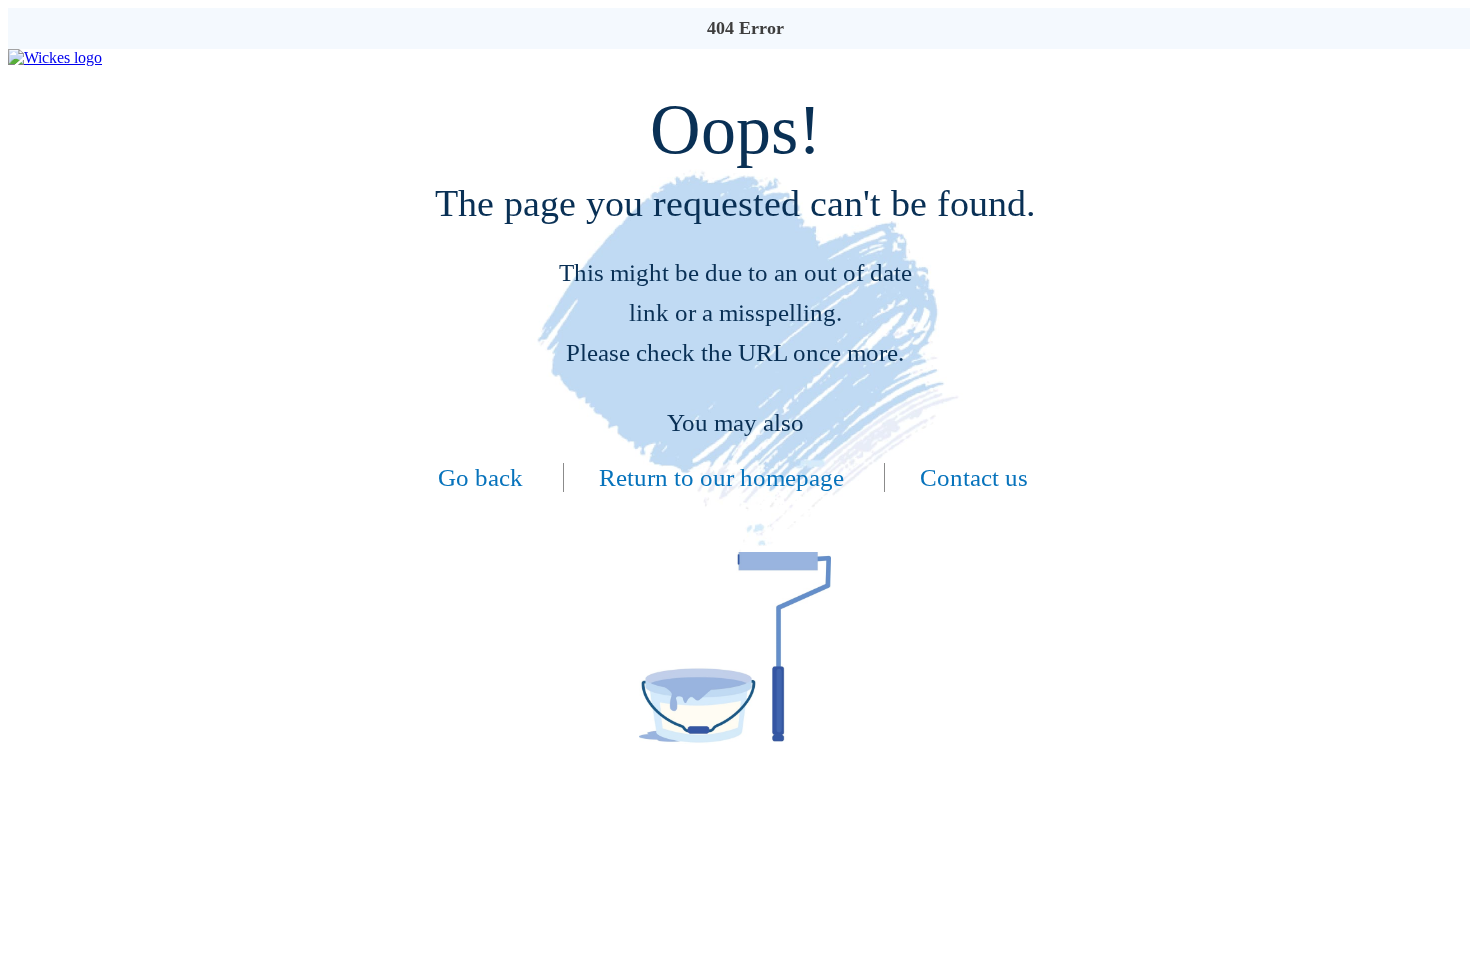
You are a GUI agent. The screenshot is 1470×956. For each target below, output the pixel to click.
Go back (480, 477)
